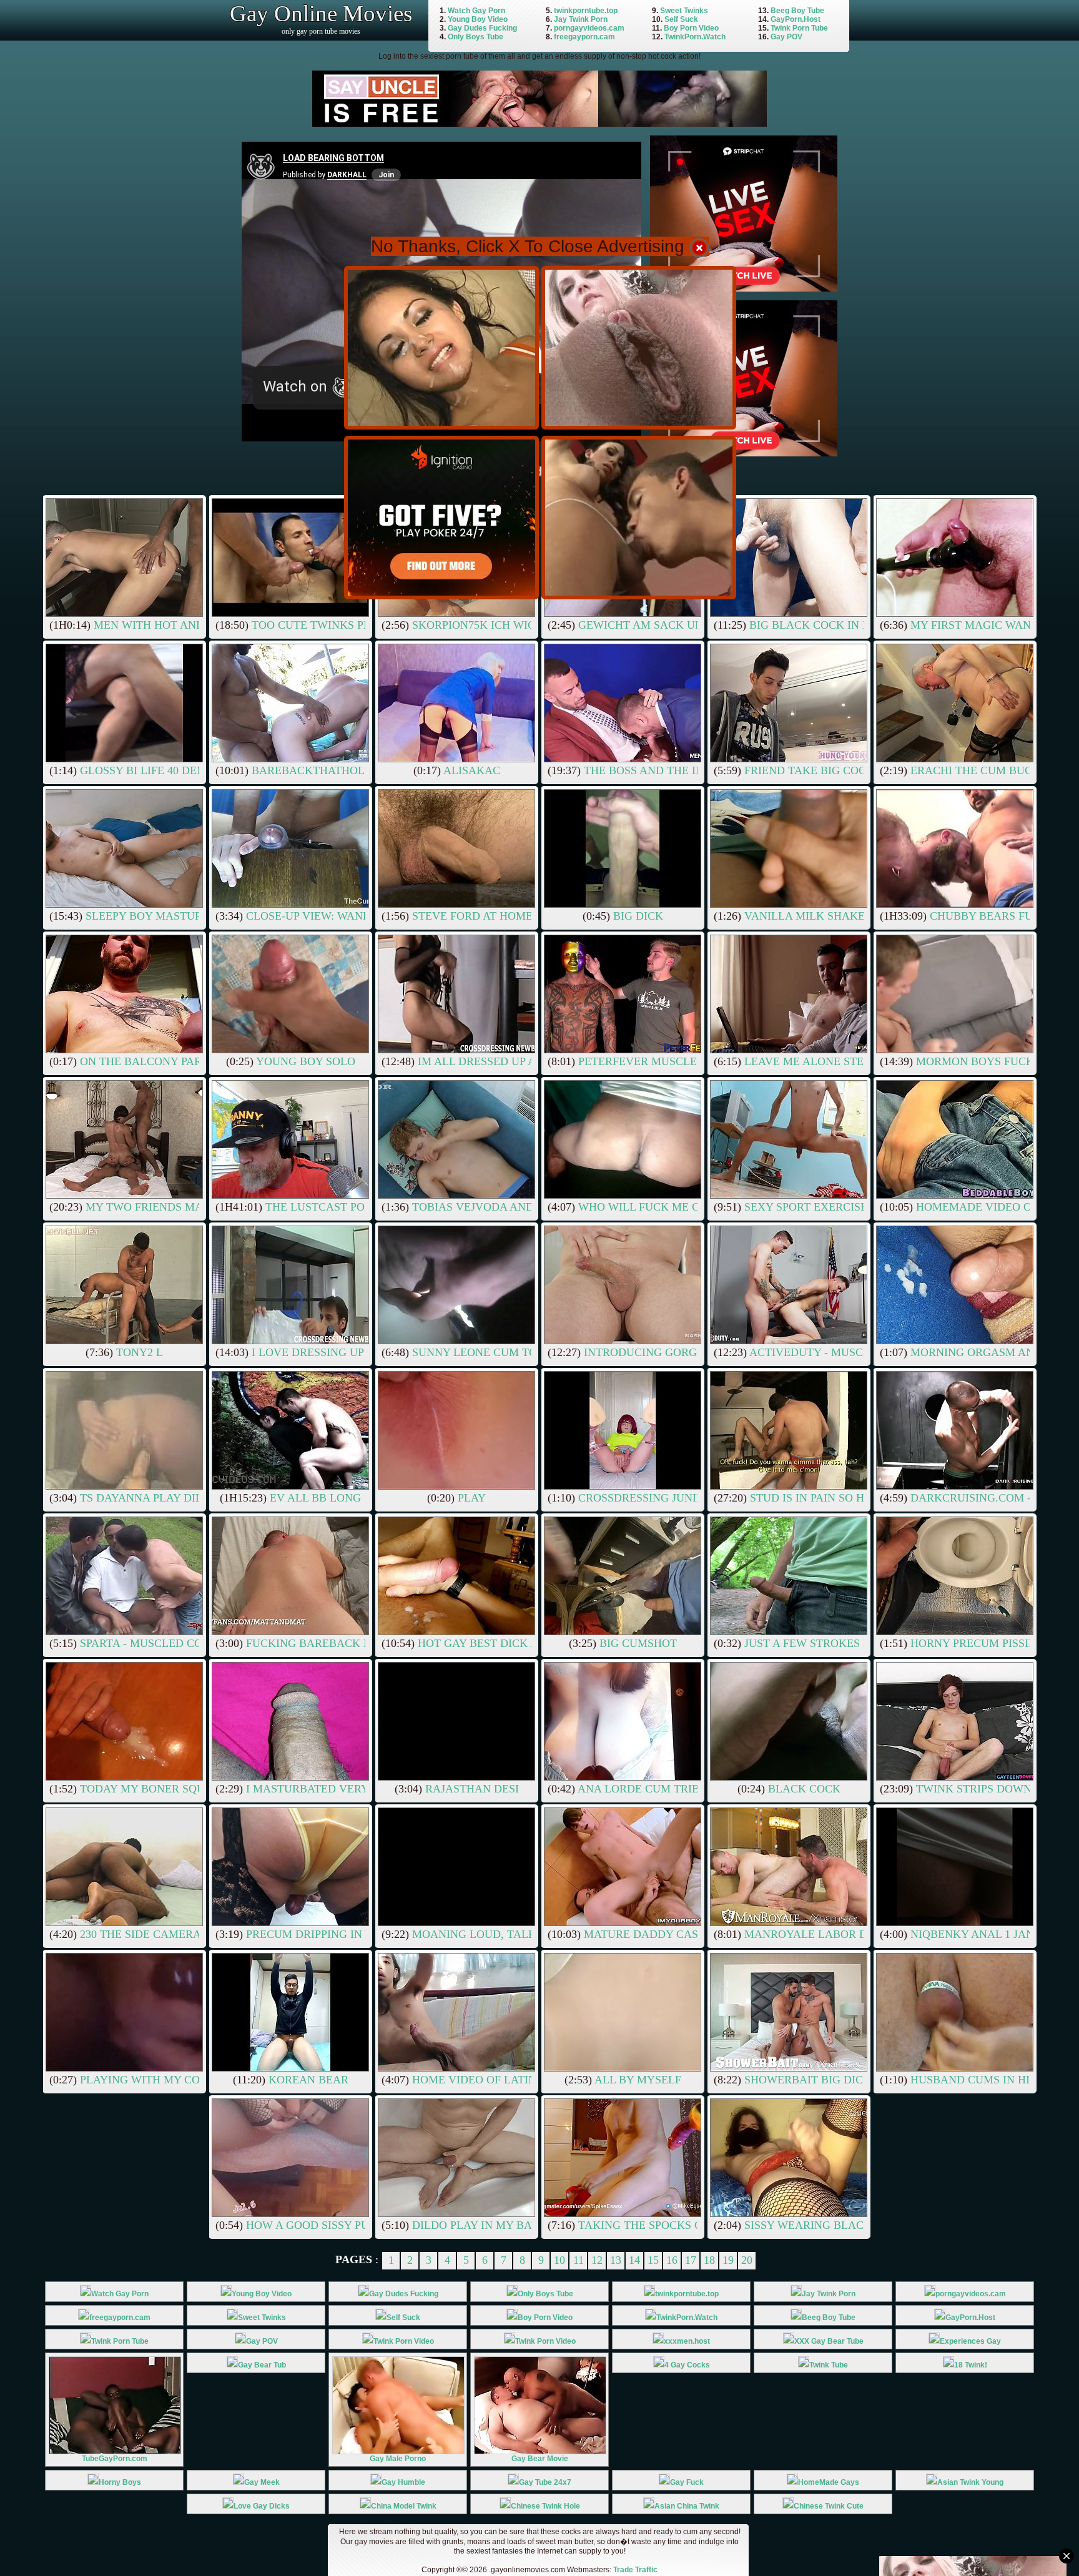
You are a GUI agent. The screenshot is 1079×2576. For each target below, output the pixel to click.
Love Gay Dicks (262, 2506)
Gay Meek (262, 2482)
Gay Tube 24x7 (545, 2482)
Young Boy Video (478, 19)
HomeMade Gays (829, 2482)
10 (559, 2260)
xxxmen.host (687, 2341)
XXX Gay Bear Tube (829, 2341)
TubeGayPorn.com (115, 2459)
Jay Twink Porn (581, 19)
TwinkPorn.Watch (695, 37)
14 (634, 2260)
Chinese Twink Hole (545, 2506)
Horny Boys (120, 2482)
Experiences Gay (970, 2341)
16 (672, 2260)
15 (653, 2260)
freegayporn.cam (584, 37)
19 (728, 2260)
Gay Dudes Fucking (482, 28)
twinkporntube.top (586, 11)
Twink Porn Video (404, 2341)
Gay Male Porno (398, 2459)
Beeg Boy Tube (797, 11)
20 (747, 2260)
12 (597, 2260)
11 (579, 2260)
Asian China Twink (687, 2506)
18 (709, 2260)
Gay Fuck (687, 2482)
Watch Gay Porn (476, 11)
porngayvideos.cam (589, 28)
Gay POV (786, 37)
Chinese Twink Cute (829, 2506)
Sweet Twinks (684, 11)
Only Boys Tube (475, 37)
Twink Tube (829, 2365)
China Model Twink (404, 2506)
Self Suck (681, 19)
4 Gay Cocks (687, 2365)
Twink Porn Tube (799, 28)
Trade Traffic (635, 2570)
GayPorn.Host (796, 19)
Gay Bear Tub (262, 2365)
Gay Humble (403, 2482)
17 (691, 2260)
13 (616, 2260)
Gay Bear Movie (540, 2459)
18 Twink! (971, 2365)
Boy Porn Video (691, 28)
